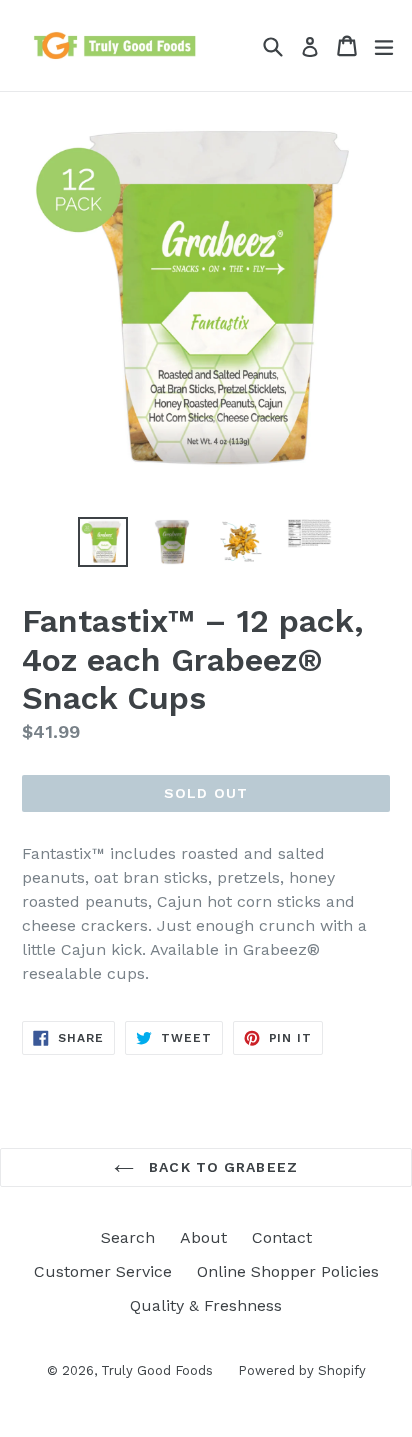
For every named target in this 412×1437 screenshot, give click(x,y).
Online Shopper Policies (288, 1271)
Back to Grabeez (221, 1167)
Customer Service (103, 1271)
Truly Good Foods (157, 1370)
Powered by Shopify (302, 1370)
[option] (102, 542)
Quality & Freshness (206, 1305)
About (203, 1237)
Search (128, 1237)
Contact (282, 1237)
